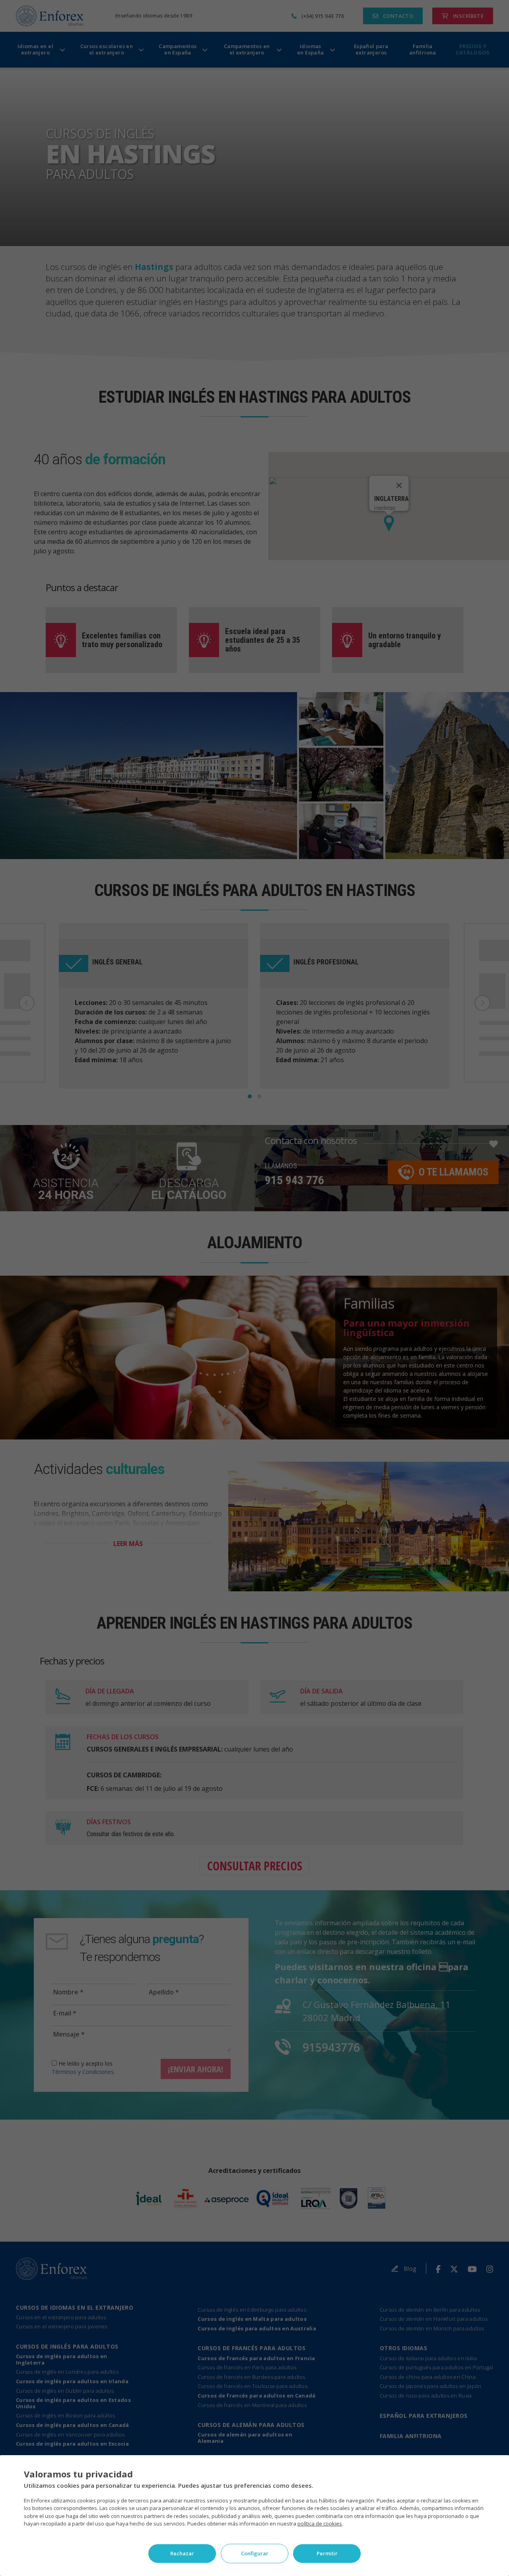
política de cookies (320, 2524)
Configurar (255, 2553)
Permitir (327, 2553)
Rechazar (182, 2553)
